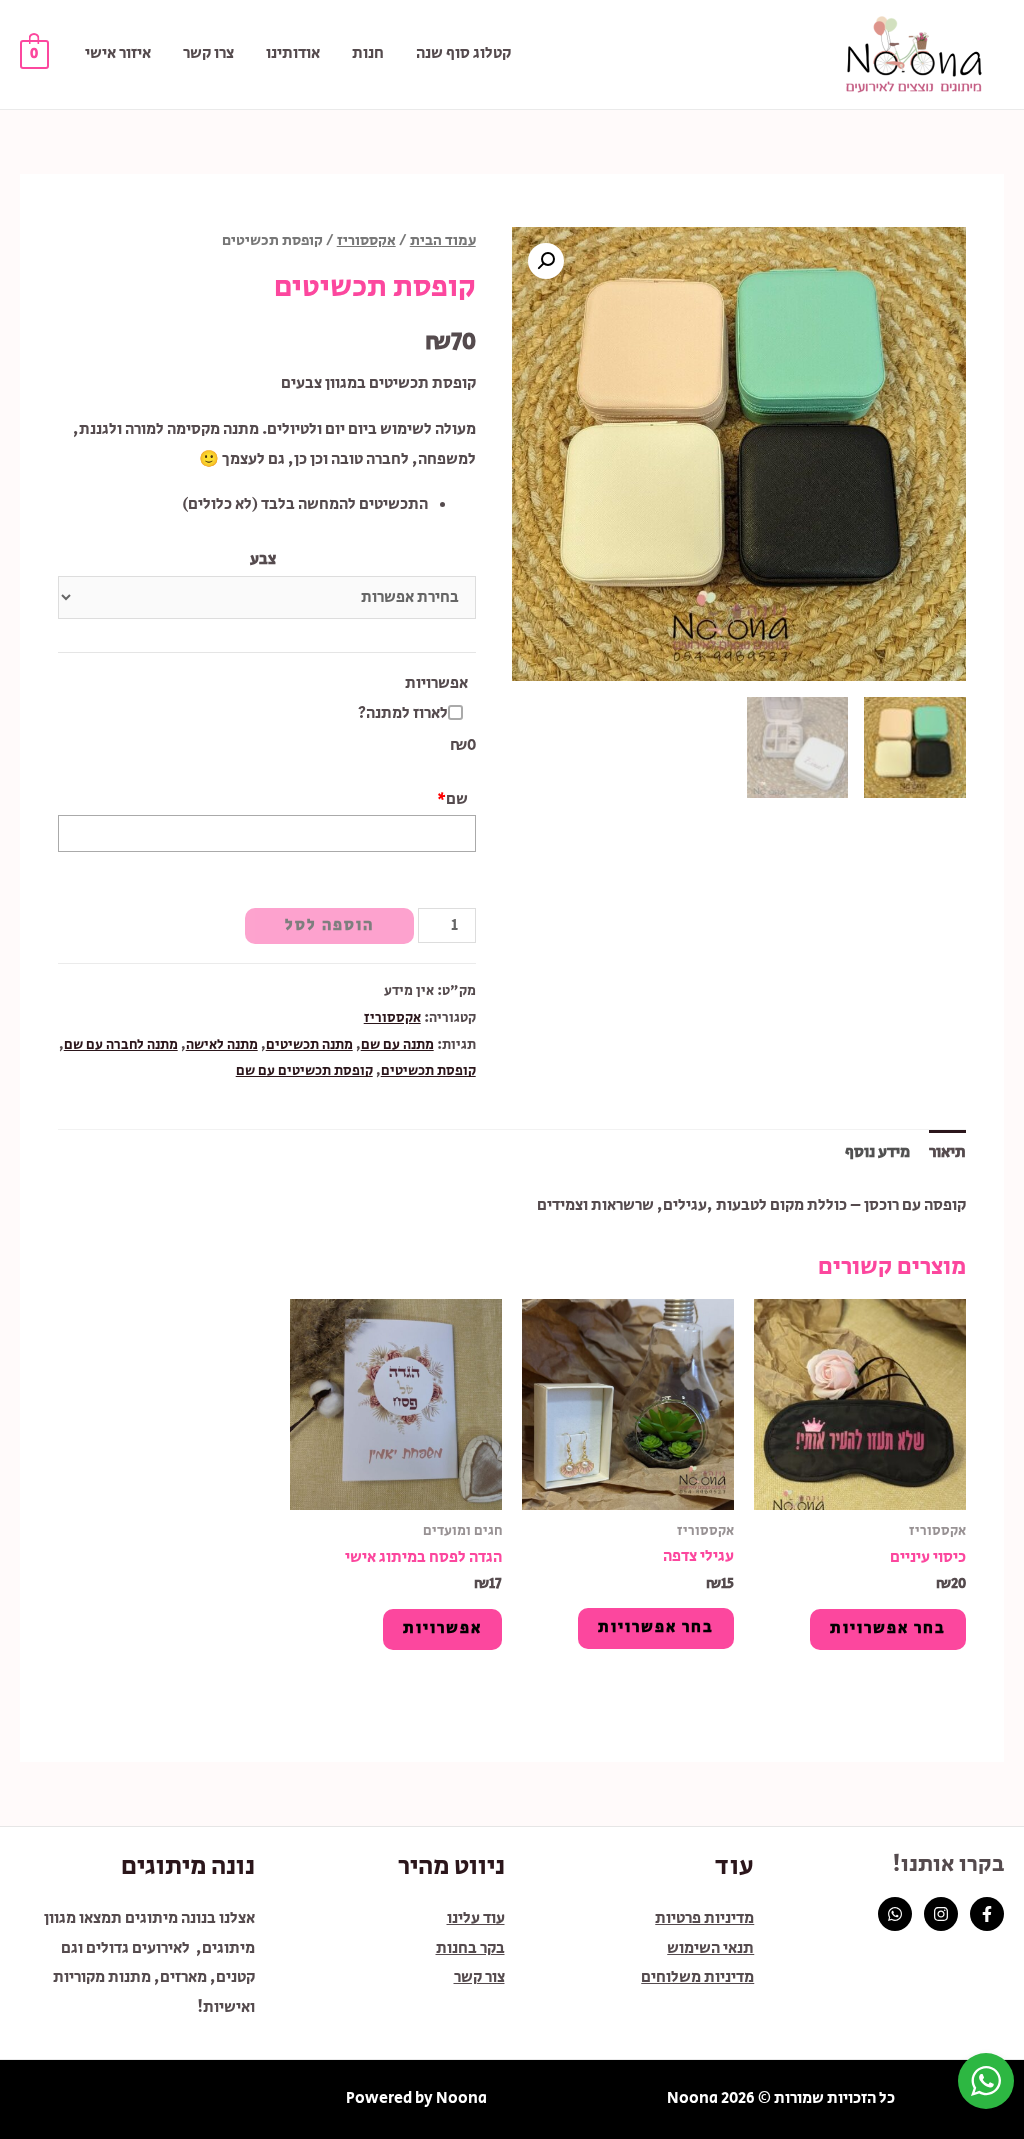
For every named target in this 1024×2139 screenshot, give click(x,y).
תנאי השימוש (710, 1948)
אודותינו (293, 53)
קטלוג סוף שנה (463, 53)
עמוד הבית (443, 240)
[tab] (947, 1153)
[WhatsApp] (895, 1914)
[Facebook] (987, 1914)
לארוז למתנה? (403, 713)
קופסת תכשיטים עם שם (304, 1070)
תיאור (947, 1152)
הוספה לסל (329, 925)
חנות (368, 53)
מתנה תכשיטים (309, 1044)
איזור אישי (118, 53)
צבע (263, 559)
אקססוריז (366, 240)
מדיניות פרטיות (704, 1918)
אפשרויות (436, 683)
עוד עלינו (476, 1918)
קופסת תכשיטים (428, 1070)
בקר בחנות (470, 1948)
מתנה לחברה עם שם (121, 1044)
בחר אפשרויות (888, 1628)
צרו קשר (208, 53)
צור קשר (479, 1977)
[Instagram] (941, 1914)
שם (452, 799)
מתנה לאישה (222, 1044)
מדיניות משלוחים (697, 1977)
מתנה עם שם (397, 1044)
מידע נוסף (877, 1152)
